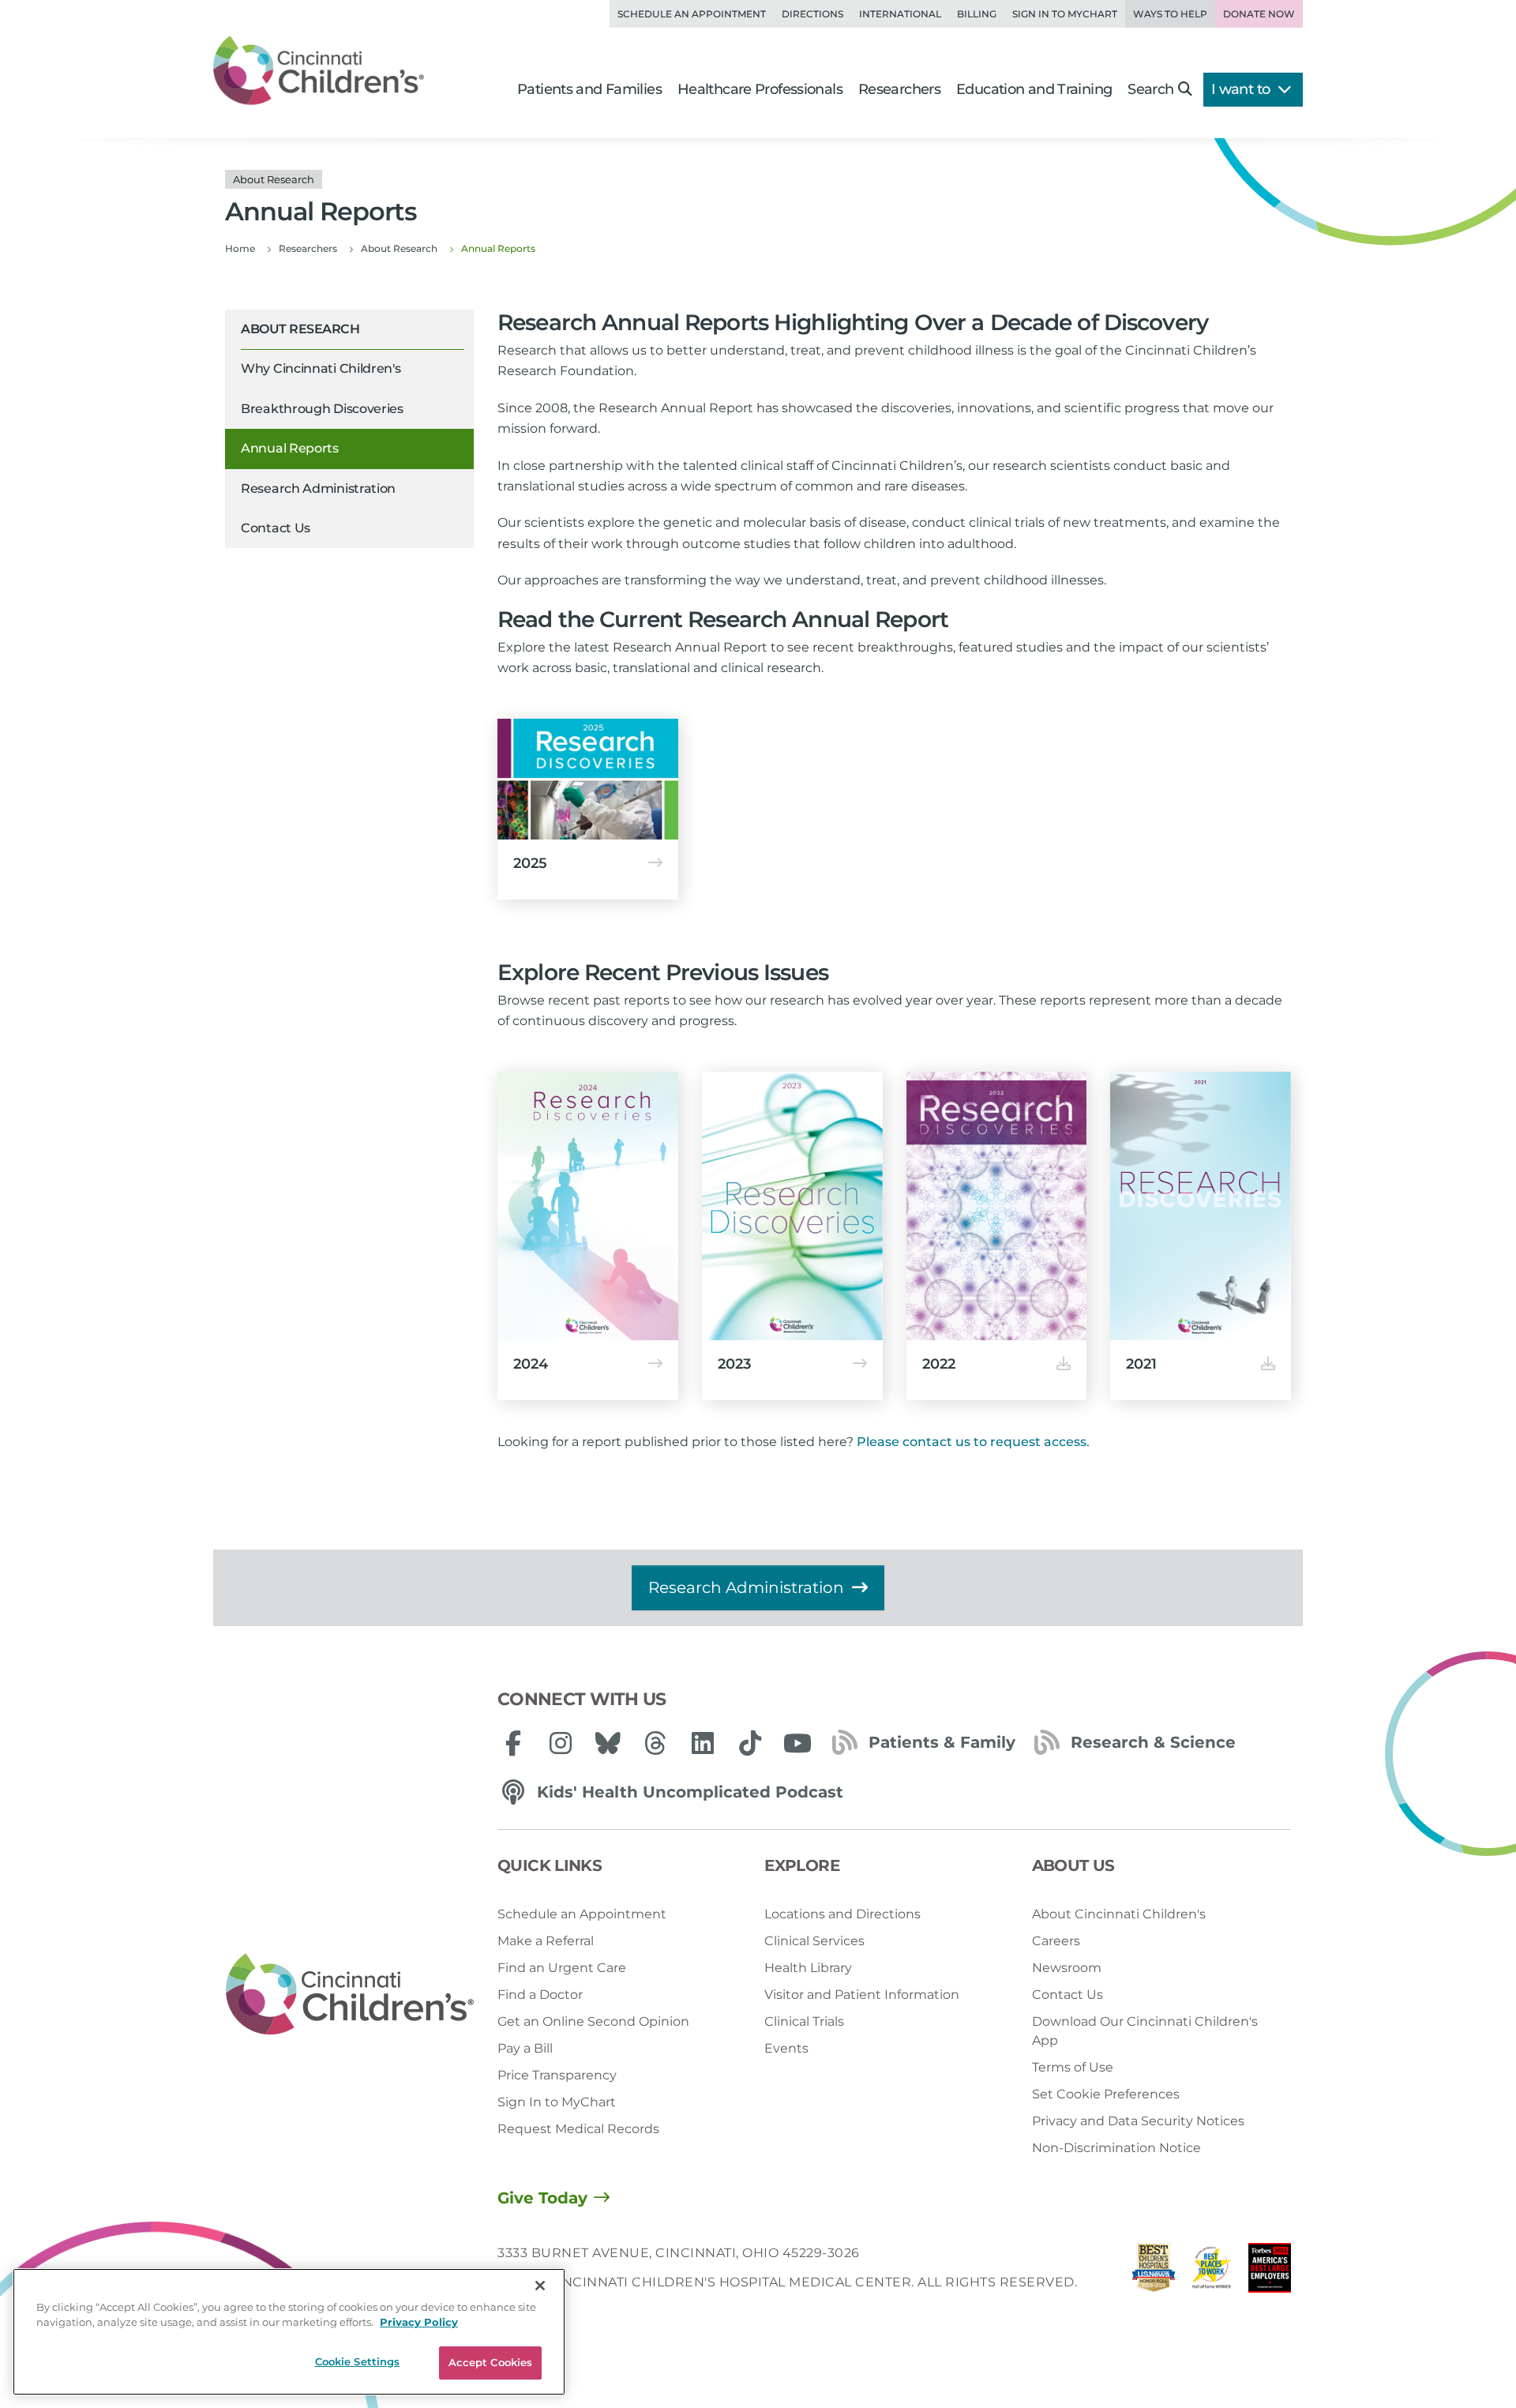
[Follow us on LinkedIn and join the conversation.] (703, 1743)
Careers (1056, 1941)
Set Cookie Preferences (1106, 2094)
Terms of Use (1073, 2067)
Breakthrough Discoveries (322, 409)
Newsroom (1067, 1968)
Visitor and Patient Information (862, 1995)
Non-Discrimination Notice (1116, 2148)
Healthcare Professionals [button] (760, 89)
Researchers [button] (899, 89)
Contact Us (276, 528)
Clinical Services (814, 1941)
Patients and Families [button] (589, 89)
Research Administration (318, 488)
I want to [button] (1242, 89)
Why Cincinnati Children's (321, 369)
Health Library (808, 1968)
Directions (812, 14)
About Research (300, 329)
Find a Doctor (540, 1995)
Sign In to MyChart (557, 2102)
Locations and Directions (842, 1914)
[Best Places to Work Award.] (1212, 2272)
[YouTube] (797, 1743)
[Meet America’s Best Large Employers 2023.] (1270, 2272)
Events (786, 2048)
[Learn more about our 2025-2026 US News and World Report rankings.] (1154, 2272)
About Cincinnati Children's (1119, 1914)
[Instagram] (561, 1743)
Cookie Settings (358, 2361)
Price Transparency (557, 2075)
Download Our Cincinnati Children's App (1145, 2031)
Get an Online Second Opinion (593, 2021)
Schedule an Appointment (692, 14)
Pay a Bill (525, 2048)
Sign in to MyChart (1065, 14)
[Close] (540, 2286)
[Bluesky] (608, 1743)
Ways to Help (1170, 14)
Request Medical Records (578, 2129)
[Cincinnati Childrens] (350, 1995)
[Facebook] (513, 1743)
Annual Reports (290, 449)
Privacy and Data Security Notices (1138, 2121)
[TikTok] (750, 1743)
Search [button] (1150, 89)
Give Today (542, 2198)
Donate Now (1259, 14)
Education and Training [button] (1034, 89)
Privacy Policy (419, 2323)
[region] (289, 2332)
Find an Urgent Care (562, 1968)
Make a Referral (546, 1941)
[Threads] (655, 1743)
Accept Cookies (491, 2362)
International (900, 14)
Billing (977, 14)
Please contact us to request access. (973, 1442)
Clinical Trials (804, 2021)
